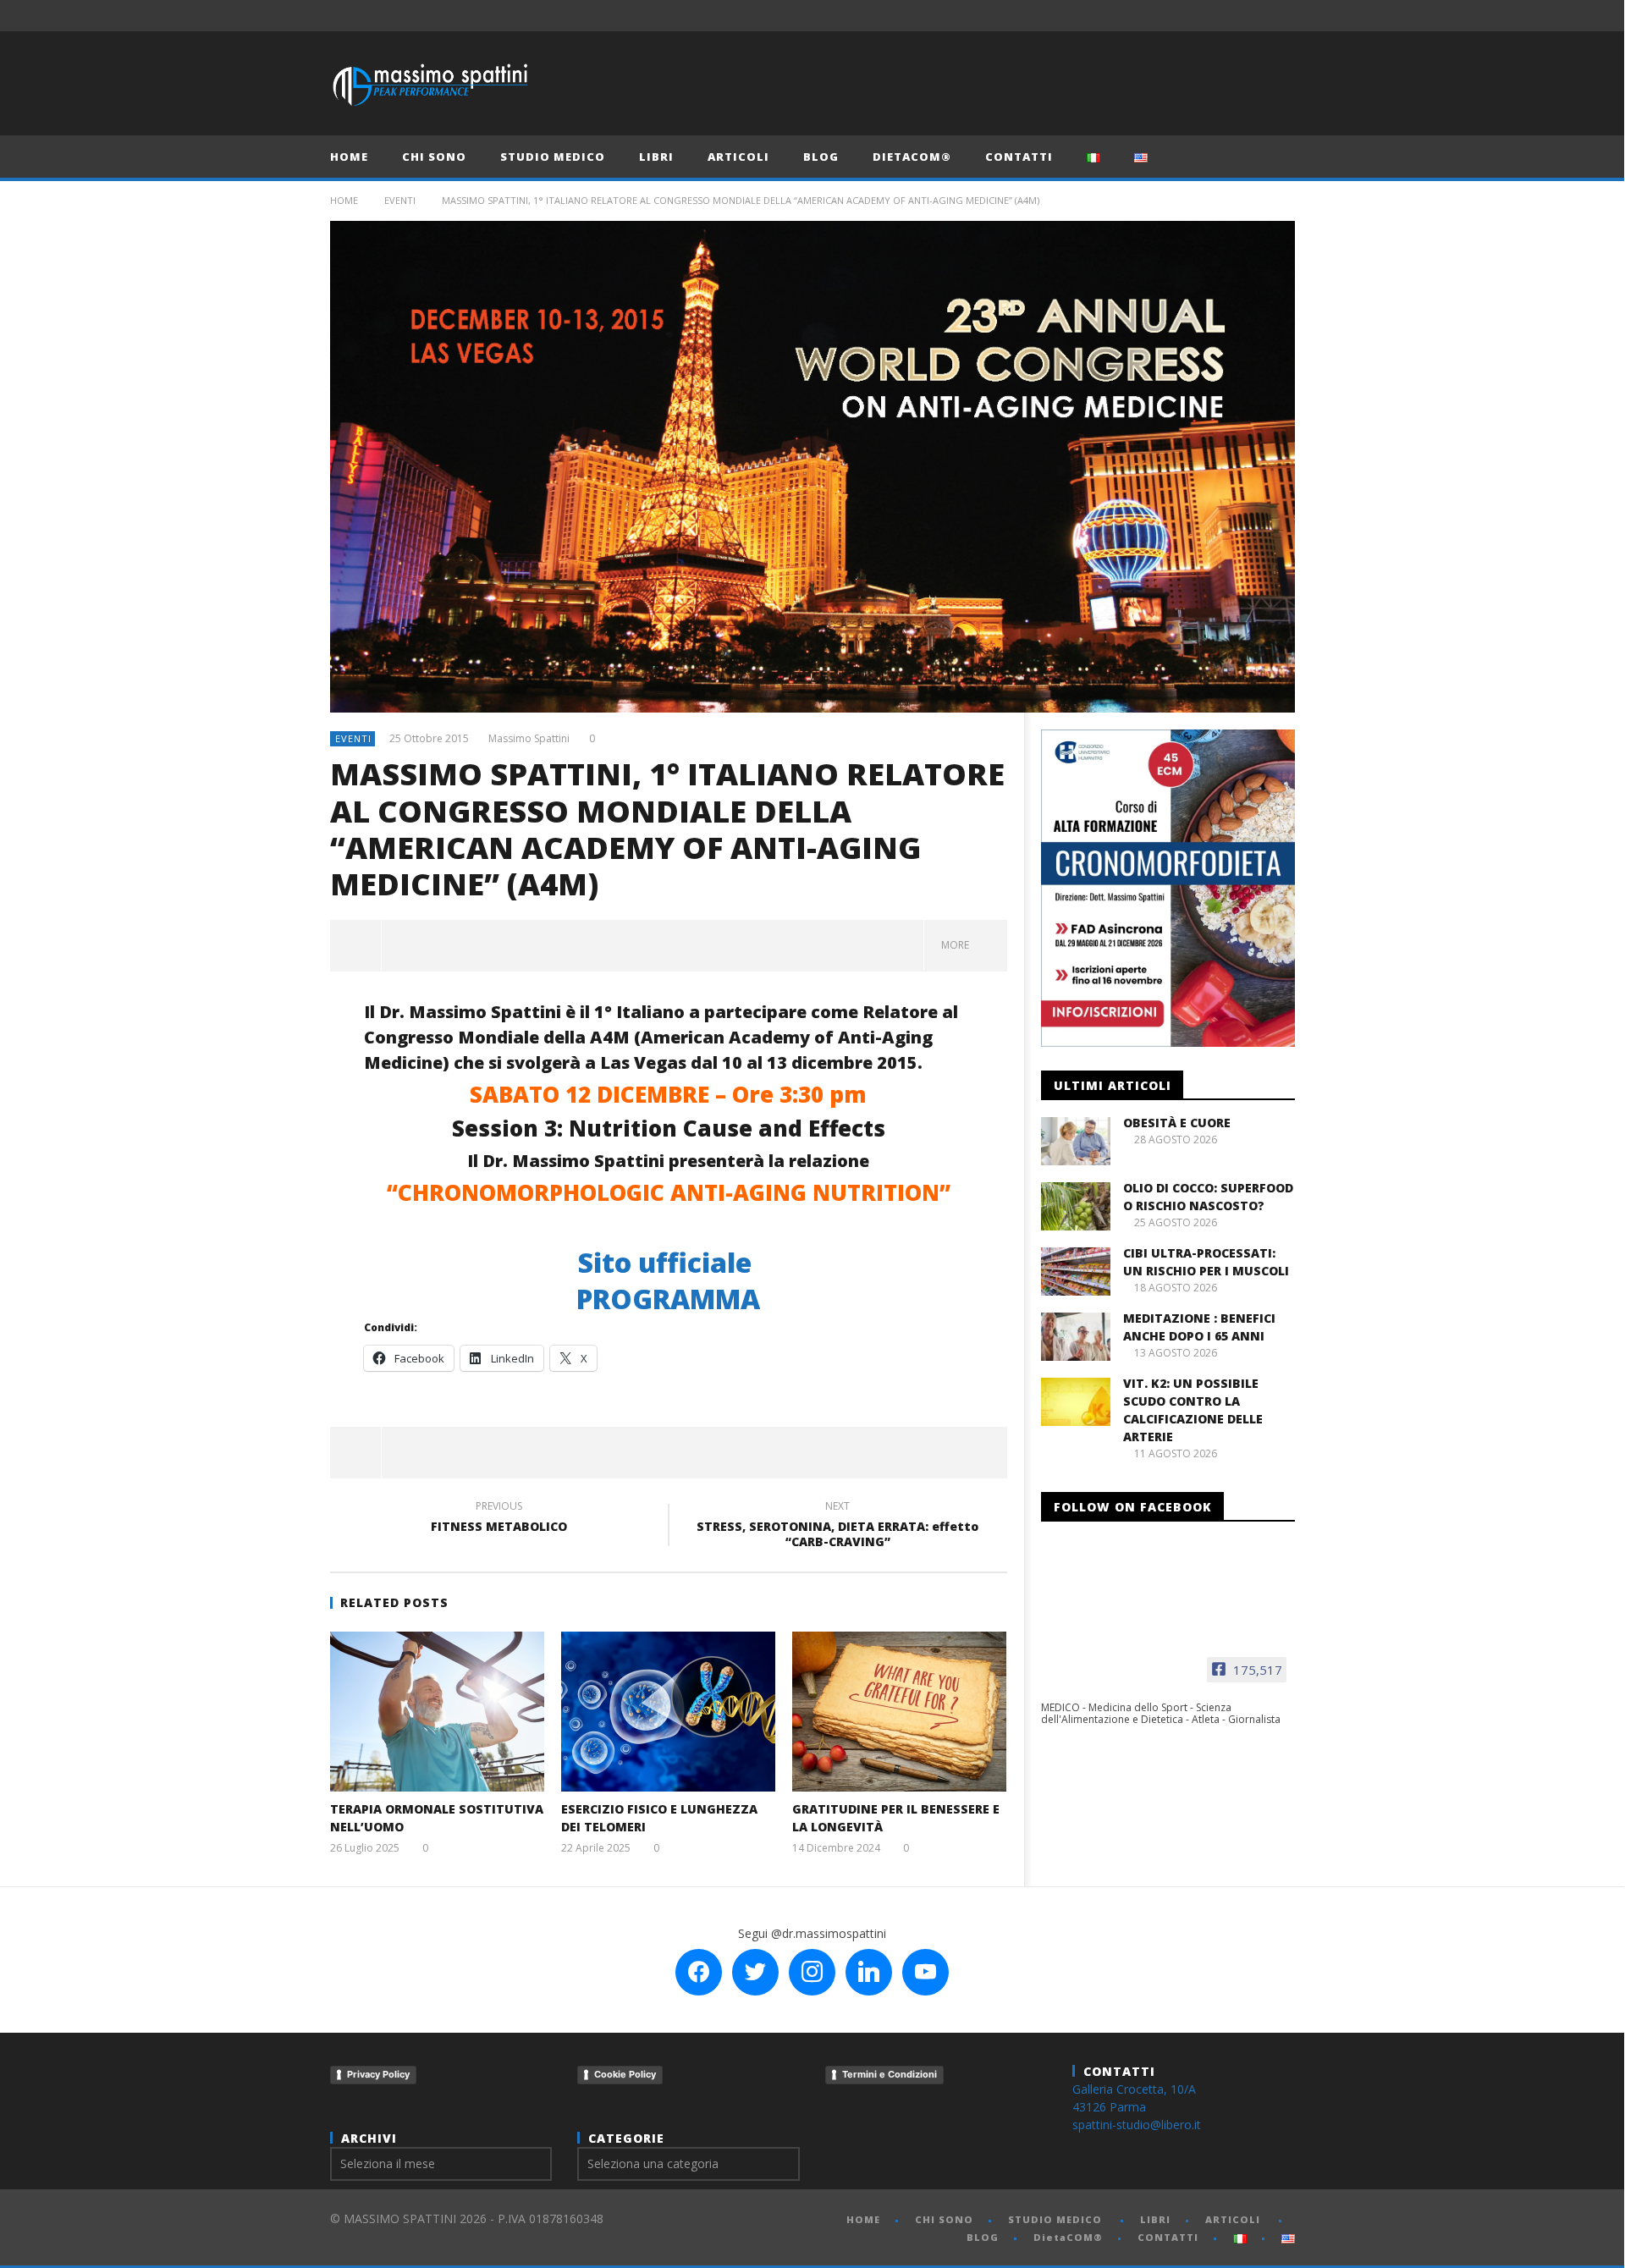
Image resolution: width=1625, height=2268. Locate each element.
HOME (349, 157)
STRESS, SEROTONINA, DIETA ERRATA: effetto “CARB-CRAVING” (837, 1527)
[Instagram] (1279, 16)
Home (344, 200)
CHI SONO (434, 157)
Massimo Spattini (529, 739)
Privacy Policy (378, 2074)
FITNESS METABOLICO (499, 1519)
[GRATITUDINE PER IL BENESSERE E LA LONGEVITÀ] (899, 1712)
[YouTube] (1185, 16)
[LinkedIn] (1248, 16)
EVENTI (400, 200)
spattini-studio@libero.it (1137, 2125)
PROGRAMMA (668, 1299)
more (958, 945)
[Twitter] (1217, 16)
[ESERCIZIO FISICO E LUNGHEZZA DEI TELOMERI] (668, 1712)
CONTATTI (1019, 157)
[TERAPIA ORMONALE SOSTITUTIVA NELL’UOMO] (437, 1712)
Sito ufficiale (668, 1262)
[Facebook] (1154, 16)
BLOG (821, 157)
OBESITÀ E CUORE (1177, 1123)
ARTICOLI (738, 157)
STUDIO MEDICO (553, 157)
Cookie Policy (625, 2074)
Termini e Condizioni (890, 2074)
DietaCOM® (912, 157)
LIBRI (656, 157)
